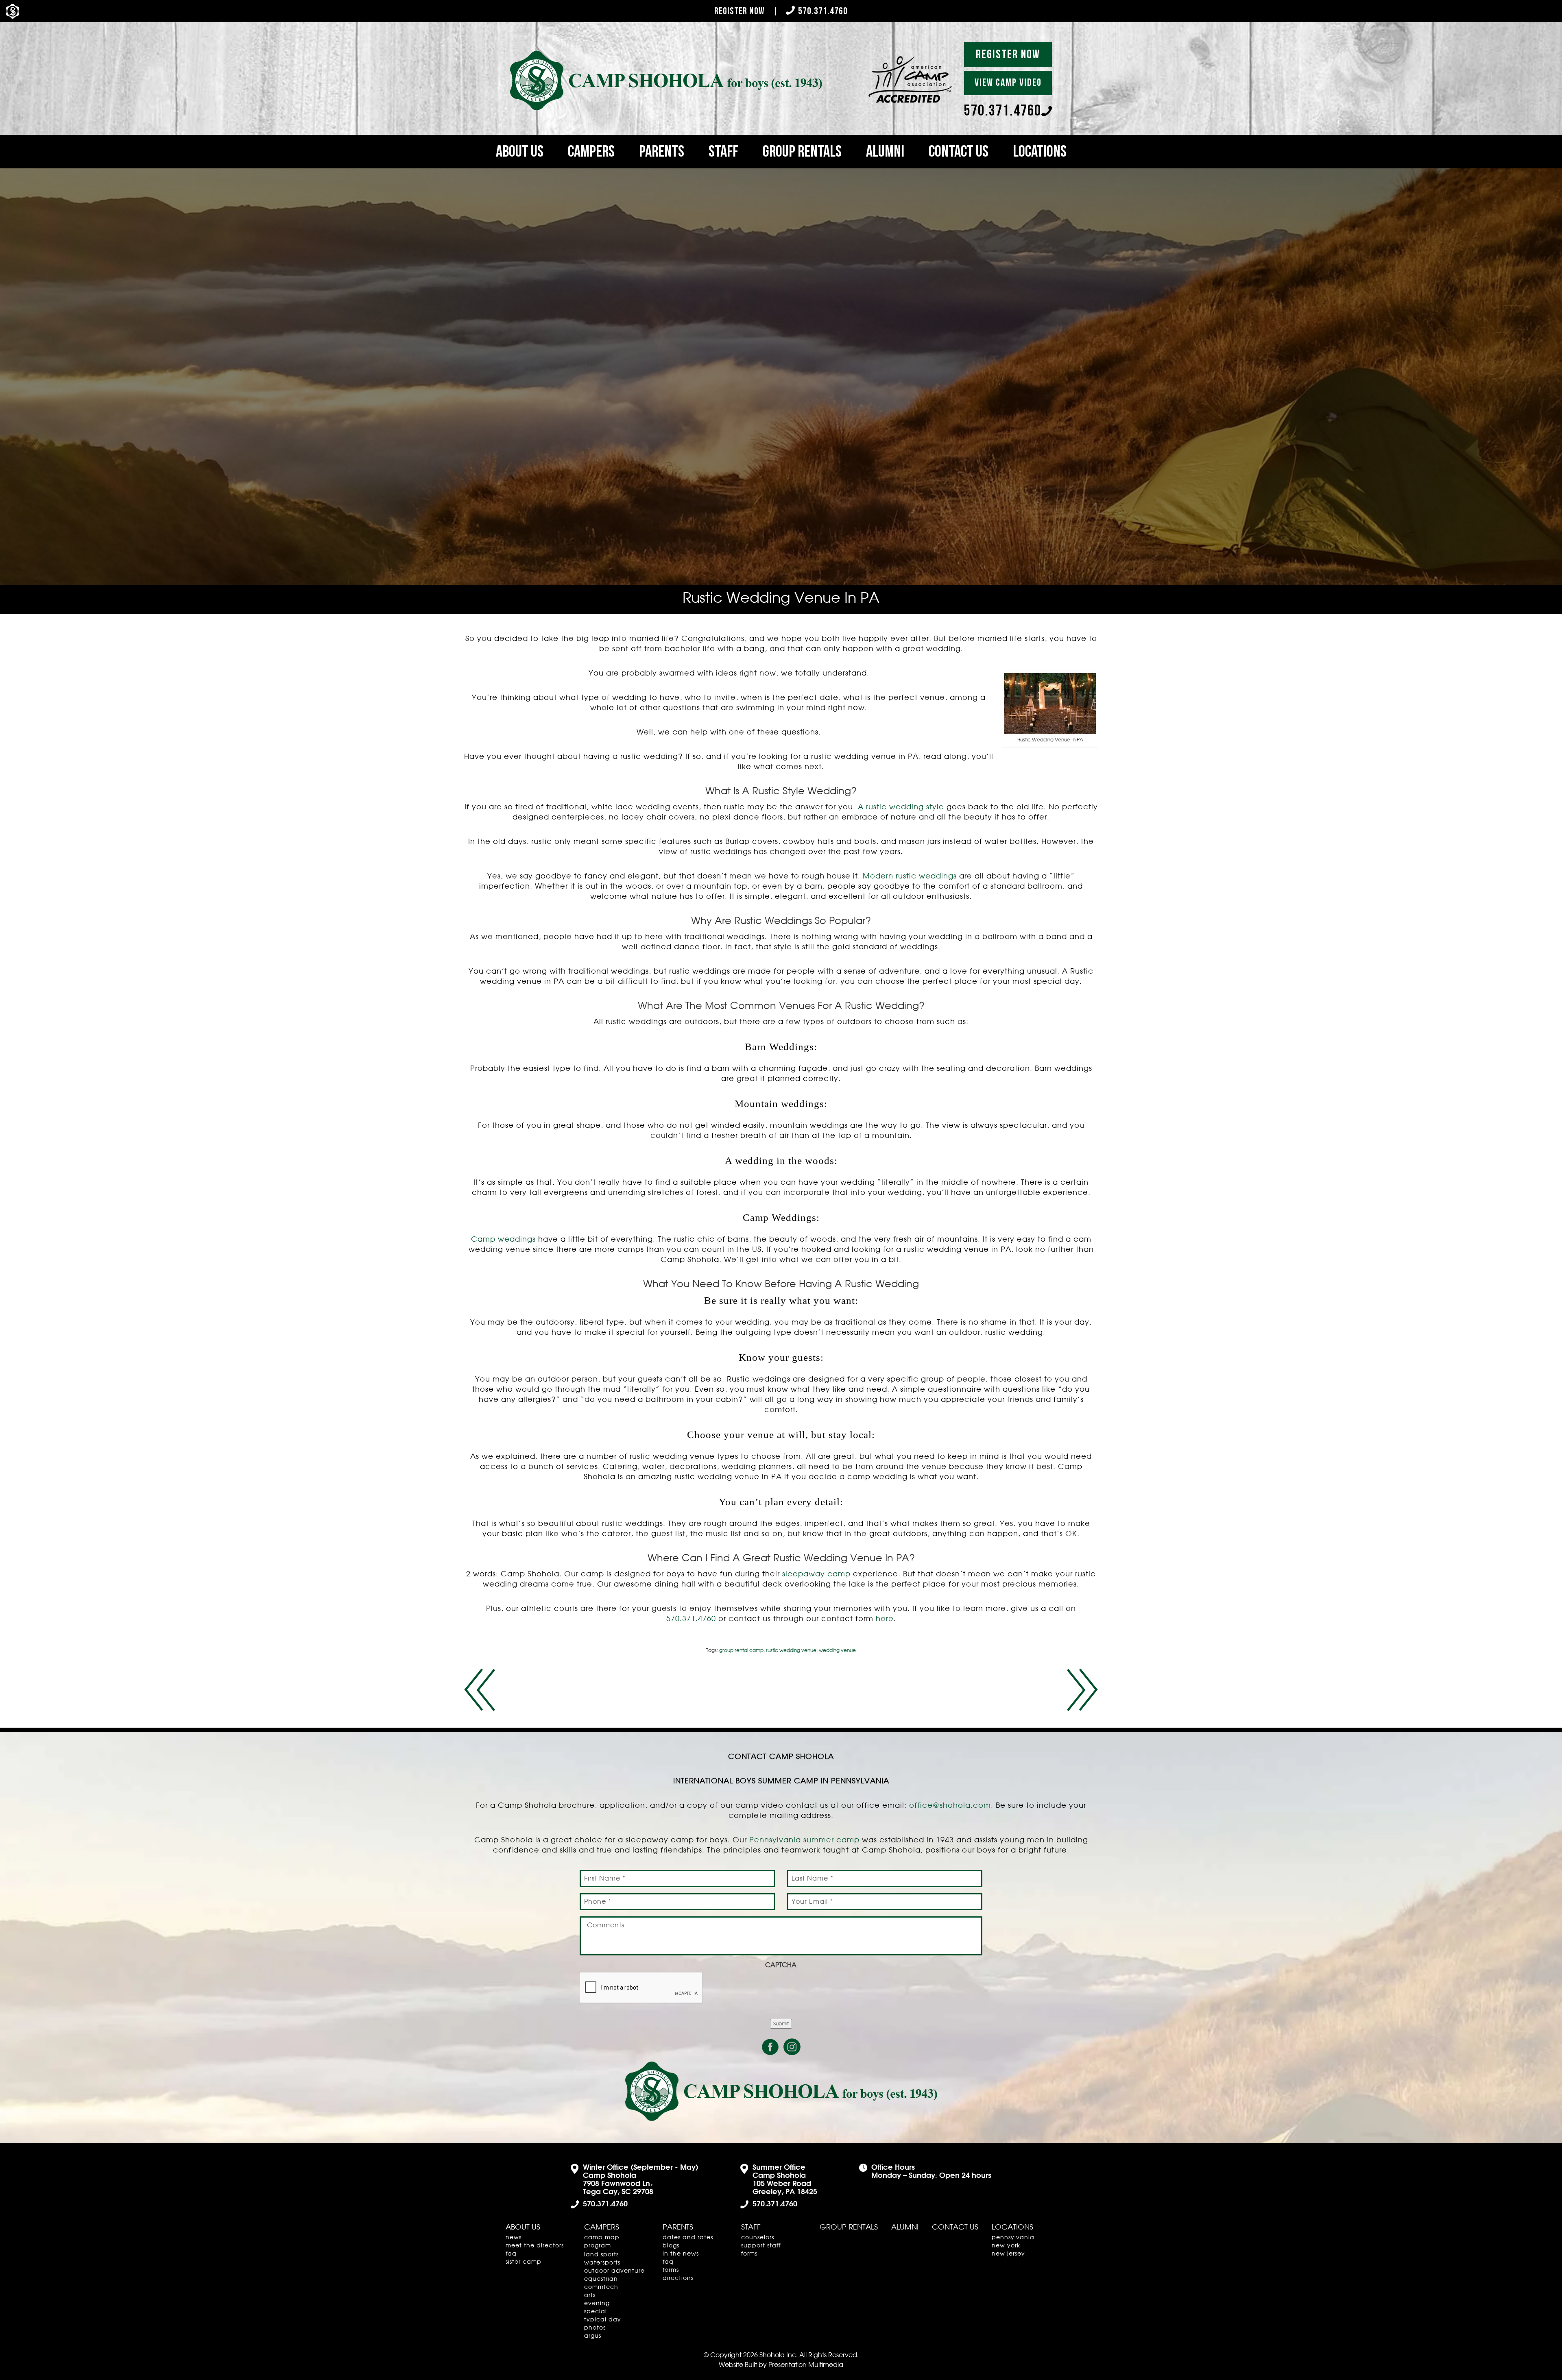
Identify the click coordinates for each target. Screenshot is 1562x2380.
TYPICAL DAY (603, 2320)
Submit (781, 2024)
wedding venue (837, 1650)
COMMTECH (601, 2287)
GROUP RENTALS (802, 152)
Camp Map (602, 2238)
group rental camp (741, 1650)
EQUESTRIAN (601, 2279)
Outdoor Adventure (614, 2271)
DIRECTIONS (678, 2278)
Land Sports (601, 2255)
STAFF (723, 152)
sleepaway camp (816, 1574)
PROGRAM (598, 2246)
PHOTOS (595, 2328)
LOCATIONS (1040, 152)
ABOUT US (520, 152)
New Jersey (1008, 2254)
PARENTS (662, 152)
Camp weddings (503, 1240)
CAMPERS (591, 152)
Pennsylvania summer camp (804, 1840)
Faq (511, 2254)
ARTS (590, 2295)
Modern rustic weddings (910, 876)
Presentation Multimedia (806, 2365)
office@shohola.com (950, 1806)
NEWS (514, 2238)
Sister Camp (524, 2262)
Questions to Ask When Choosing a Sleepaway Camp (1083, 1690)
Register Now (740, 11)
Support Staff (761, 2246)
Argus (593, 2336)
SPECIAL (596, 2312)
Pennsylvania (1013, 2238)
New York (1006, 2246)
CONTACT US (959, 152)
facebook (770, 2047)
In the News (681, 2254)
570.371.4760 (823, 11)
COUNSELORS (758, 2238)
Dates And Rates (688, 2238)
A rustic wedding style (901, 807)
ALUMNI (885, 152)
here (885, 1619)
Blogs (671, 2246)
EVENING (597, 2304)
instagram (792, 2047)
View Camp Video (1008, 83)
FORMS (671, 2270)
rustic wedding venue (791, 1650)
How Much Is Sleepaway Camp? (479, 1690)
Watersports (602, 2263)
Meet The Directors (535, 2246)
